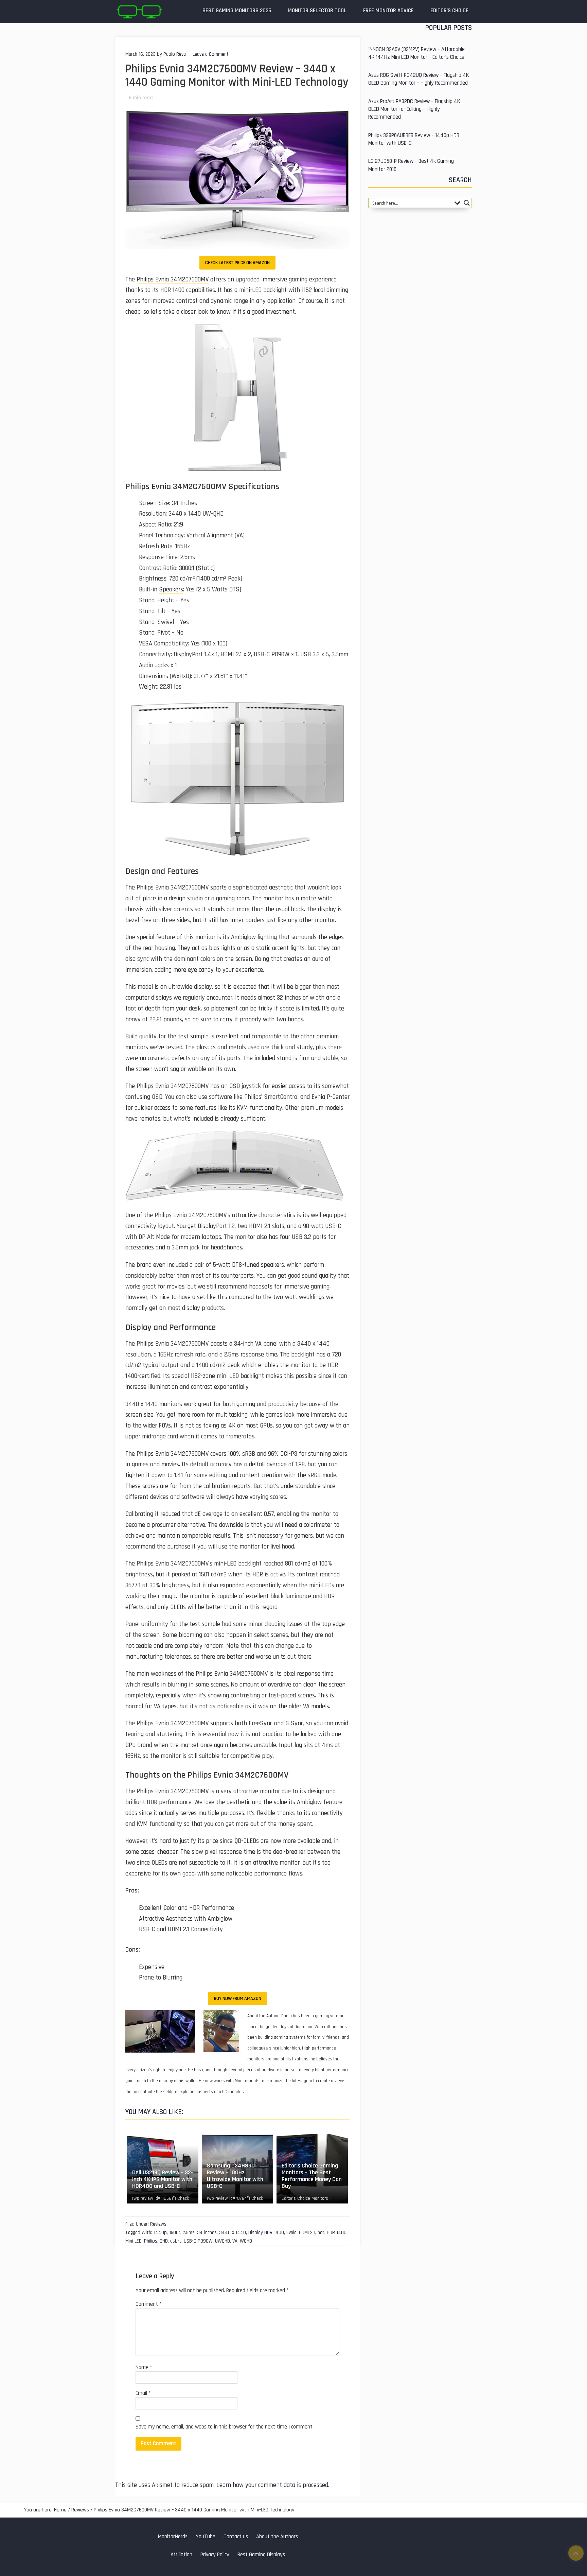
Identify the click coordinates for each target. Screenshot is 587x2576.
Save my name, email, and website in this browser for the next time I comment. (225, 2427)
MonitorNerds (173, 2537)
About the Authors (277, 2537)
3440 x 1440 (233, 2233)
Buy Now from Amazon (238, 1999)
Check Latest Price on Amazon (237, 263)
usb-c (176, 2241)
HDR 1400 (337, 2233)
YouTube (206, 2537)
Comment (149, 2304)
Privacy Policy (215, 2555)
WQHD (246, 2241)
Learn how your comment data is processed (272, 2485)
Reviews (158, 2224)
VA (235, 2241)
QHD (164, 2241)
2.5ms (189, 2233)
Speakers (171, 590)
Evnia (291, 2233)
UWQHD (223, 2241)
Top (576, 2553)
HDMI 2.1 (307, 2233)
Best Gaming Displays (261, 2555)
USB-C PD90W (198, 2241)
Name (144, 2367)
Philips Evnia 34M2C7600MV (173, 280)
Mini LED (134, 2241)
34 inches (207, 2233)
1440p (160, 2233)
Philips (151, 2241)
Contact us (236, 2537)
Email (143, 2393)
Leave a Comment (211, 54)
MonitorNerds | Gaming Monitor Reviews (139, 12)
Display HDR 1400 (266, 2233)
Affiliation (181, 2555)
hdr (321, 2233)
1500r (175, 2233)
